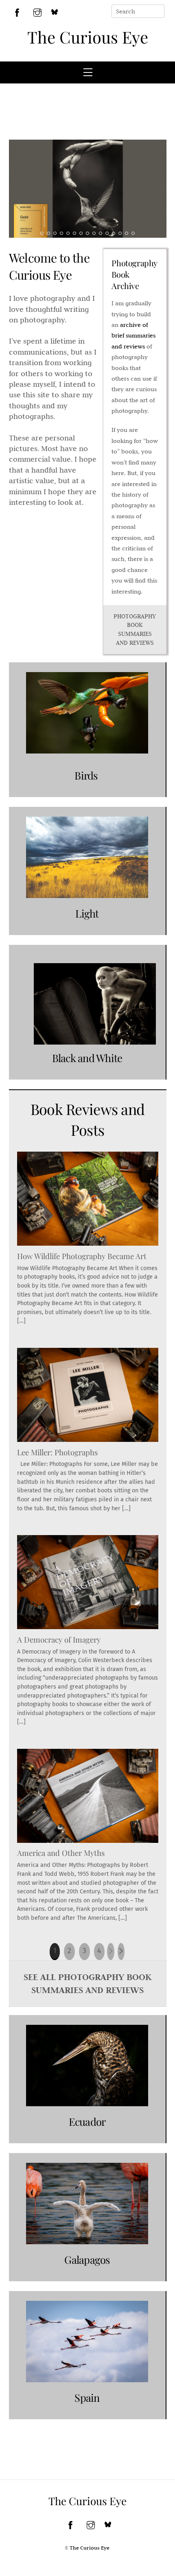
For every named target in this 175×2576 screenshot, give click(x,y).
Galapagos (87, 2259)
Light (87, 913)
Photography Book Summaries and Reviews (135, 630)
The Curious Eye (88, 37)
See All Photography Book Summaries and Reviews (87, 1983)
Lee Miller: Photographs (57, 1452)
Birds (87, 775)
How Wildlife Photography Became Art (82, 1256)
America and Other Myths (61, 1853)
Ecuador (87, 2121)
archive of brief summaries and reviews (133, 336)
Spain (87, 2397)
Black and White (87, 1058)
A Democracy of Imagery (59, 1640)
